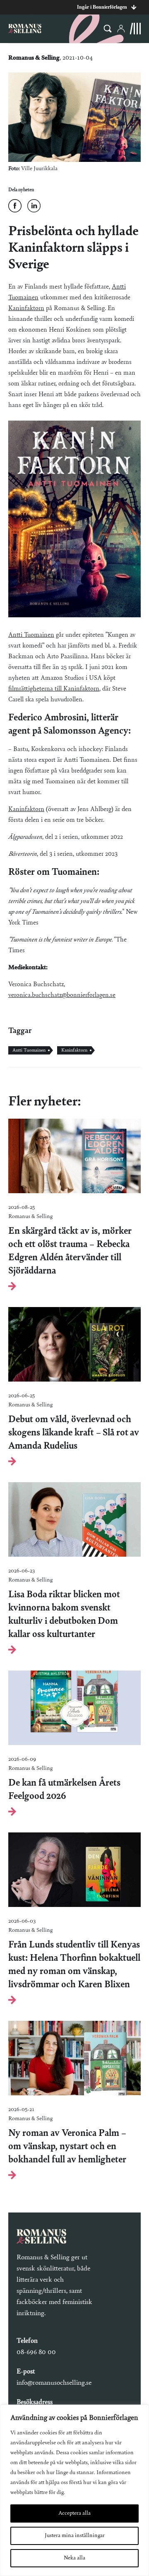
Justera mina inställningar (75, 2536)
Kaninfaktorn (26, 308)
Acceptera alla (74, 2513)
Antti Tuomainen (31, 635)
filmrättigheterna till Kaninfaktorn (54, 689)
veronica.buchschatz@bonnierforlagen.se (62, 995)
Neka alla (74, 2558)
